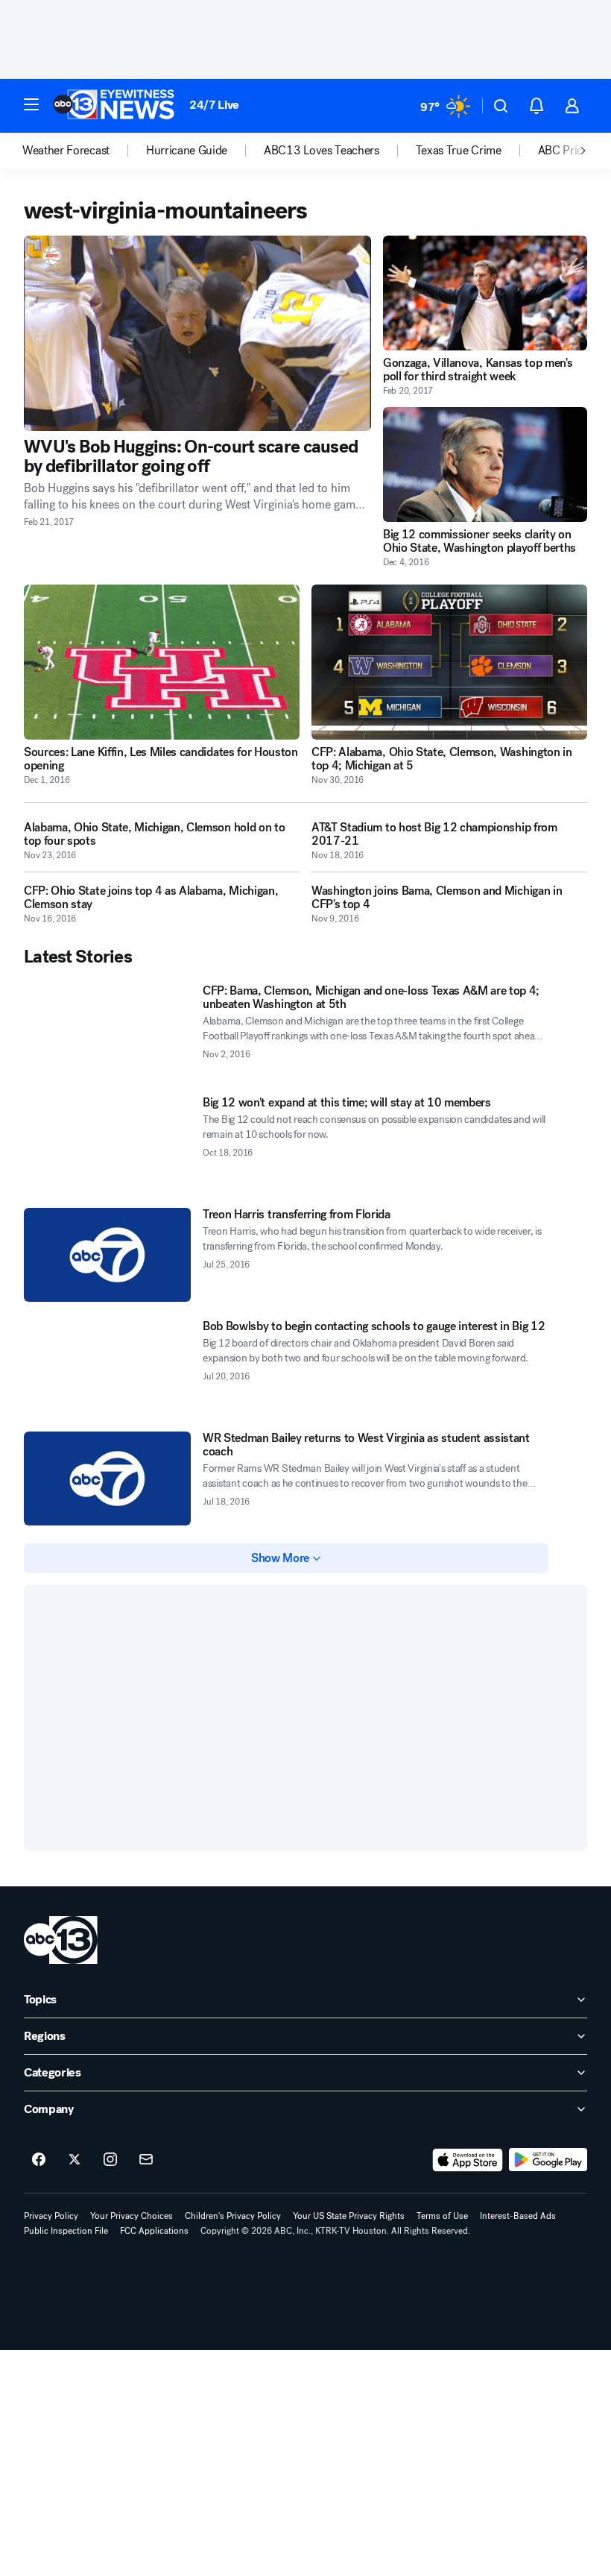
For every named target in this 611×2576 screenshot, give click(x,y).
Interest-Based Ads (518, 2216)
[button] (31, 104)
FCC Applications (154, 2231)
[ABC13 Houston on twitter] (75, 2160)
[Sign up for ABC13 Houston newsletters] (146, 2160)
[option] (84, 151)
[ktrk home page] (61, 1940)
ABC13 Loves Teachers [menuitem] (322, 151)
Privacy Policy (51, 2216)
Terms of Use (442, 2216)
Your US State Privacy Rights (349, 2216)
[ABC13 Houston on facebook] (39, 2160)
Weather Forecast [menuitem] (66, 151)
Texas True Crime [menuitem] (459, 151)
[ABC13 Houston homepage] (114, 106)
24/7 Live (214, 105)
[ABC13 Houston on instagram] (110, 2160)
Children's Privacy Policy (233, 2216)
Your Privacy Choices (132, 2216)
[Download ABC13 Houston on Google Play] (548, 2160)
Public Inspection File (66, 2231)
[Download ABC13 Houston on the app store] (468, 2160)
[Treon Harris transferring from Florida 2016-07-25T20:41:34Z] (107, 1255)
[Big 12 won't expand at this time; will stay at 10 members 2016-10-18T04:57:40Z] (107, 1143)
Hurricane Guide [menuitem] (187, 151)
